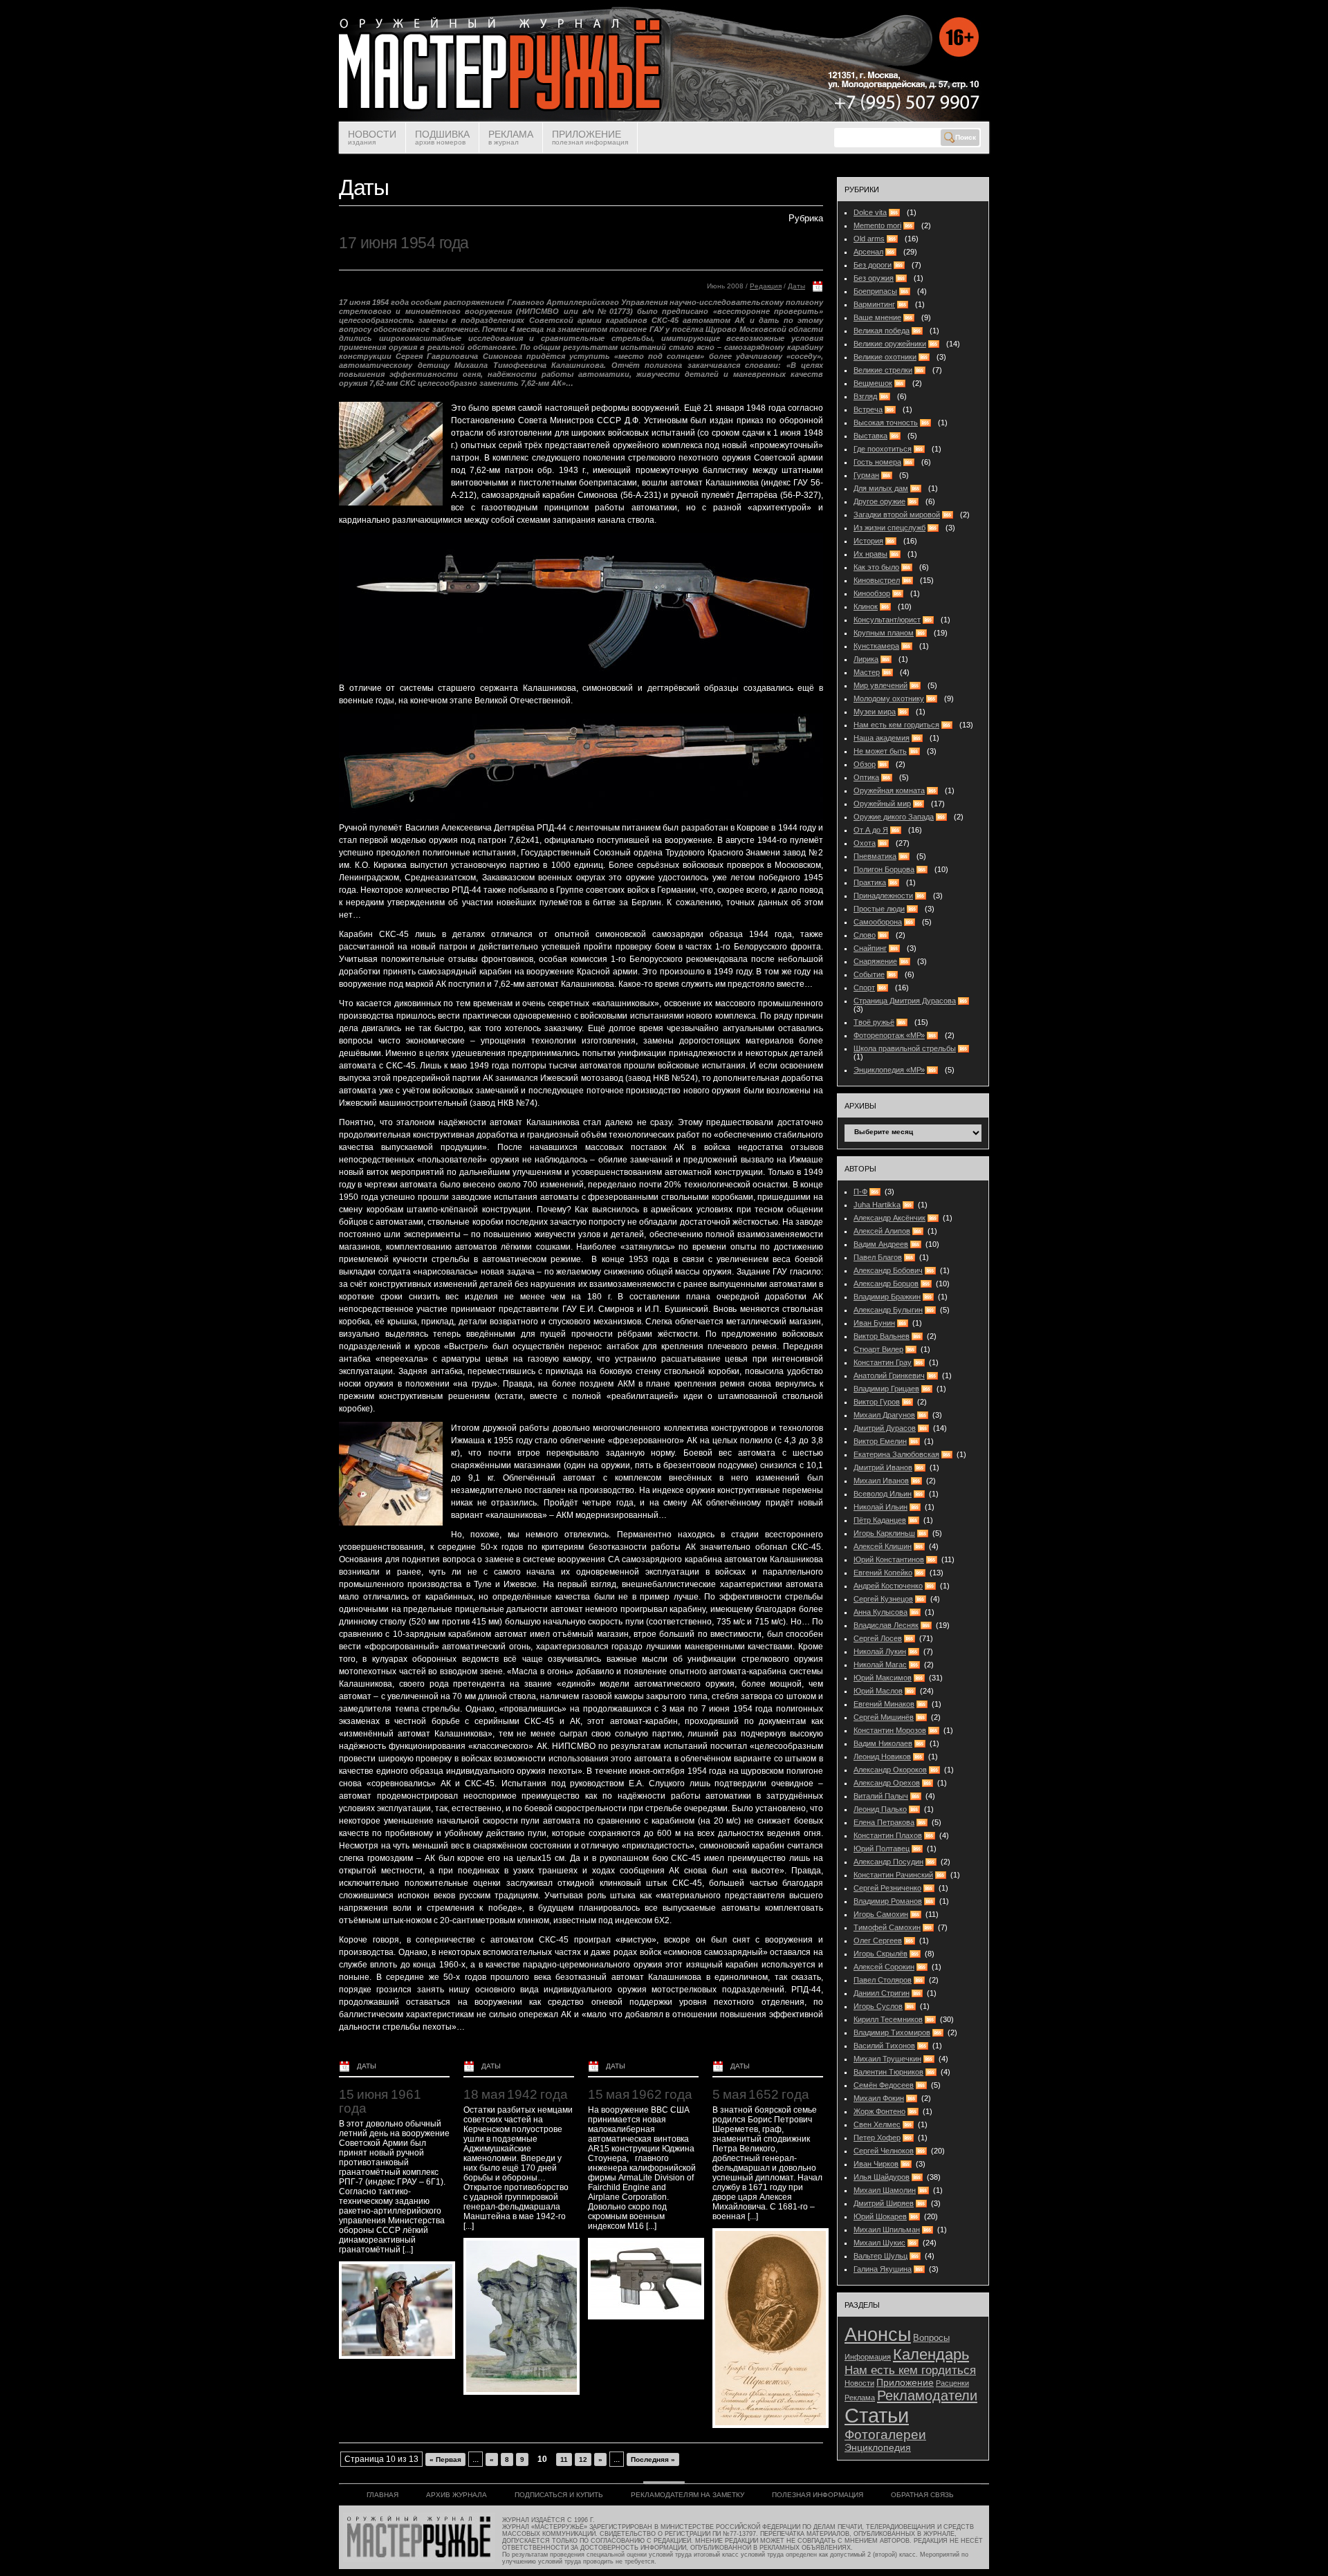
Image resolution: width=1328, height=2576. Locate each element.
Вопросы (931, 2338)
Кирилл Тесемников (888, 2019)
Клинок (866, 606)
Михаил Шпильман (887, 2230)
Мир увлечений (880, 685)
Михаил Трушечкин (887, 2059)
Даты (796, 286)
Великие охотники (885, 357)
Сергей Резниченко (887, 1888)
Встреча (868, 409)
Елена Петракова (884, 1822)
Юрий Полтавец (882, 1848)
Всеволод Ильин (883, 1494)
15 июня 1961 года (380, 2101)
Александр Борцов (886, 1284)
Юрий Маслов (878, 1691)
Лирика (866, 659)
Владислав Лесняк (886, 1625)
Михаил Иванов (881, 1481)
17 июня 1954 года (404, 243)
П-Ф (860, 1192)
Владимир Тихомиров (892, 2032)
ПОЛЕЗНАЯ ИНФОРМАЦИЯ (818, 2495)
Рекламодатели (927, 2396)
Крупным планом (884, 633)
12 (583, 2459)
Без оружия (874, 278)
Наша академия (882, 738)
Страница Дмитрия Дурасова (905, 1001)
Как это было (876, 567)
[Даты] (818, 289)
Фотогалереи (885, 2435)
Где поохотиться (883, 449)
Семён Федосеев (884, 2085)
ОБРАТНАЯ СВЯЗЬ (922, 2495)
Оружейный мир (882, 804)
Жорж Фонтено (879, 2111)
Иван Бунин (874, 1323)
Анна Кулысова (880, 1612)
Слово (865, 935)
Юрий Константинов (889, 1559)
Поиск (966, 137)
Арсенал (868, 252)
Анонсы (878, 2334)
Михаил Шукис (879, 2243)
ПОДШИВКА (442, 137)
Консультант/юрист (887, 620)
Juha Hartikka (877, 1205)
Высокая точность (886, 423)
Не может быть (880, 751)
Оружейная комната (889, 790)
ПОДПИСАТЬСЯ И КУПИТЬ (559, 2495)
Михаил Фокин (879, 2098)
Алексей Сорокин (884, 1967)
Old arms (869, 239)
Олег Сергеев (878, 1940)
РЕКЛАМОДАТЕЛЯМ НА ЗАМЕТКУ (688, 2495)
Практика (870, 882)
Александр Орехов (887, 1783)
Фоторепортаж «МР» (889, 1035)
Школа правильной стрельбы (905, 1048)
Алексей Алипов (882, 1231)
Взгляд (865, 396)
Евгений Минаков (884, 1704)
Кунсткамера (876, 646)
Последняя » (653, 2459)
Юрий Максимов (883, 1678)
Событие (869, 974)
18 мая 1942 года (515, 2094)
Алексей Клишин (883, 1546)
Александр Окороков (890, 1770)
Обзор (865, 764)
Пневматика (875, 856)
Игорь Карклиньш (884, 1533)
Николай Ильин (880, 1507)
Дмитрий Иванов (883, 1467)
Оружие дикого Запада (894, 817)
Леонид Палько (880, 1809)
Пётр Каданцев (880, 1520)
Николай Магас (880, 1665)
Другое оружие (879, 501)
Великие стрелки (883, 370)
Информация (868, 2357)
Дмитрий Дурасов (885, 1428)
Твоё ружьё (874, 1022)
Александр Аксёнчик (889, 1218)
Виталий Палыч (881, 1796)
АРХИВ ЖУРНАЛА (456, 2495)
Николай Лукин (880, 1651)
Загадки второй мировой (897, 515)
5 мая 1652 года (761, 2094)
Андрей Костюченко (888, 1586)
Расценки (952, 2383)
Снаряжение (875, 961)
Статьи (877, 2415)
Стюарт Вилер (878, 1349)
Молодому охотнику (889, 698)
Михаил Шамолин (885, 2190)
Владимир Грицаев (886, 1389)
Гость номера (877, 462)
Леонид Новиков (882, 1757)
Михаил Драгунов (884, 1415)
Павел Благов (878, 1257)
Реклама (860, 2398)
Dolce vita (870, 212)
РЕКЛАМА (511, 137)
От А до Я (871, 830)
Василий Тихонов (884, 2046)
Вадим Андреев (881, 1244)
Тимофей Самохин (887, 1927)
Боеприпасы (875, 291)
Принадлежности (883, 896)
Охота (865, 843)
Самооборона (878, 922)
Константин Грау (883, 1362)
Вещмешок (873, 383)
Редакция (766, 286)
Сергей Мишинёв (884, 1717)
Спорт (864, 988)
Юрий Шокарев (880, 2216)
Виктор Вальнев (882, 1336)
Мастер (867, 672)
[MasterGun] (664, 119)
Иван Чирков (876, 2164)
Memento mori (877, 225)
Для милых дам (881, 488)
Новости (859, 2383)
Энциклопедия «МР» (889, 1070)
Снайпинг (870, 948)
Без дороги (873, 265)
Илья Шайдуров (882, 2177)
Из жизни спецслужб (889, 528)
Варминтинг (874, 304)
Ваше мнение (877, 317)
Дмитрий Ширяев (884, 2203)
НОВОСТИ (372, 137)
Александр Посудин (888, 1862)
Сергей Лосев (878, 1638)
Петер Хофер (877, 2138)
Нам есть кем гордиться (896, 725)
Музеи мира (875, 712)
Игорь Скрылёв (880, 1954)
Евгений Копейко (883, 1573)
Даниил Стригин (882, 1993)
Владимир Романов (888, 1901)
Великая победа (882, 331)
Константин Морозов (890, 1730)
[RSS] (877, 1192)
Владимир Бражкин (887, 1297)
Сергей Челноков (884, 2151)
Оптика (866, 777)
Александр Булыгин (888, 1310)
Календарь (931, 2354)
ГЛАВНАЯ (382, 2495)
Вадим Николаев (883, 1743)
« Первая (445, 2459)
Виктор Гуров (877, 1402)
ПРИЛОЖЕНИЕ (590, 137)
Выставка (870, 436)
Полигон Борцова (884, 869)
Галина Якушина (883, 2269)
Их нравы (870, 554)
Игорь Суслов (878, 2006)
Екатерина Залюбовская (896, 1454)
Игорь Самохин (881, 1914)
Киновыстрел (877, 580)
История (868, 541)
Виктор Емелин (880, 1441)
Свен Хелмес (877, 2124)
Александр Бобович (888, 1270)
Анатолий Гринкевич (889, 1375)
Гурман (866, 475)
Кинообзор (872, 593)
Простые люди (879, 909)
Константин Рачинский (893, 1875)
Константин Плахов (888, 1835)
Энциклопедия (878, 2448)
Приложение (905, 2383)
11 (564, 2459)
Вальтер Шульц (880, 2256)
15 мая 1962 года (640, 2094)
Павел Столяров (883, 1980)
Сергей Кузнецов (883, 1599)
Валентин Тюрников (888, 2072)
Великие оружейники (890, 344)
